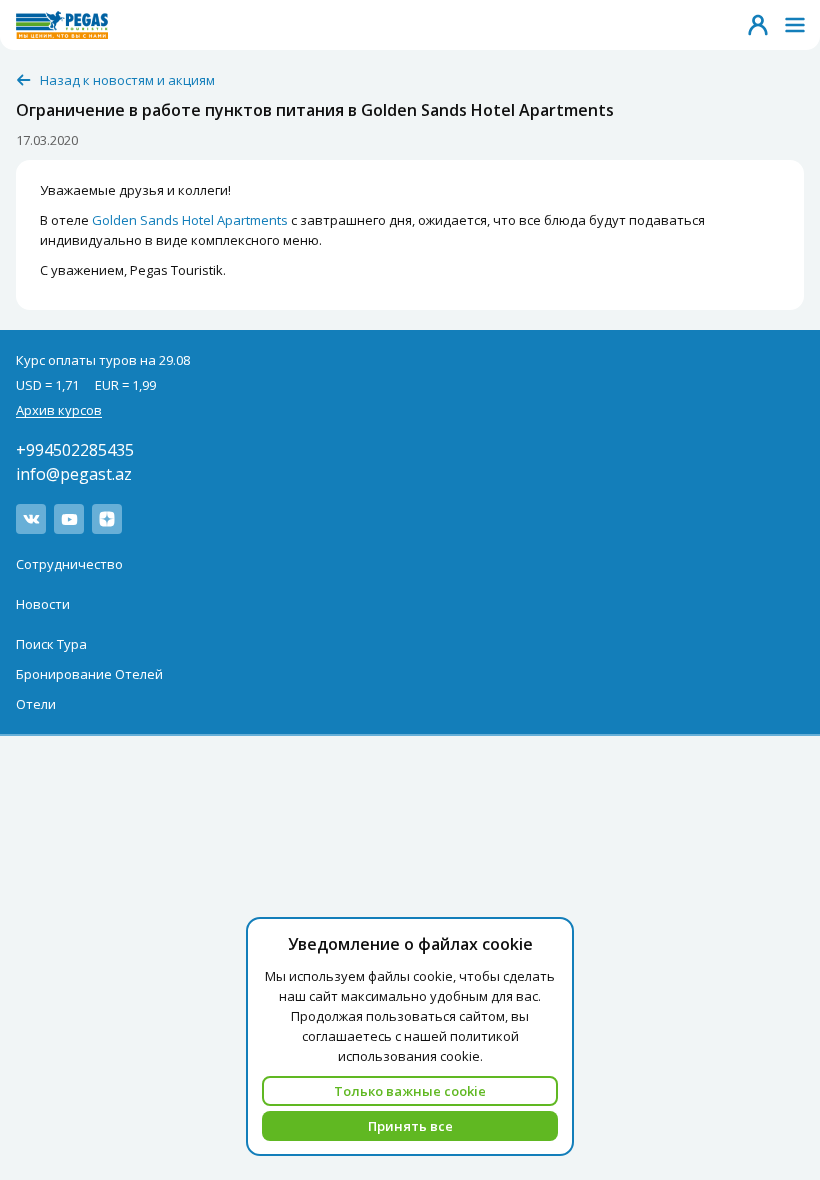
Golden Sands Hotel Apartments (190, 220)
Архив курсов (59, 410)
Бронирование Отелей (89, 674)
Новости (43, 604)
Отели (36, 704)
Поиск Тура (51, 644)
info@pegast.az (74, 474)
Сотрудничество (69, 564)
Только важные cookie (410, 1091)
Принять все (410, 1126)
